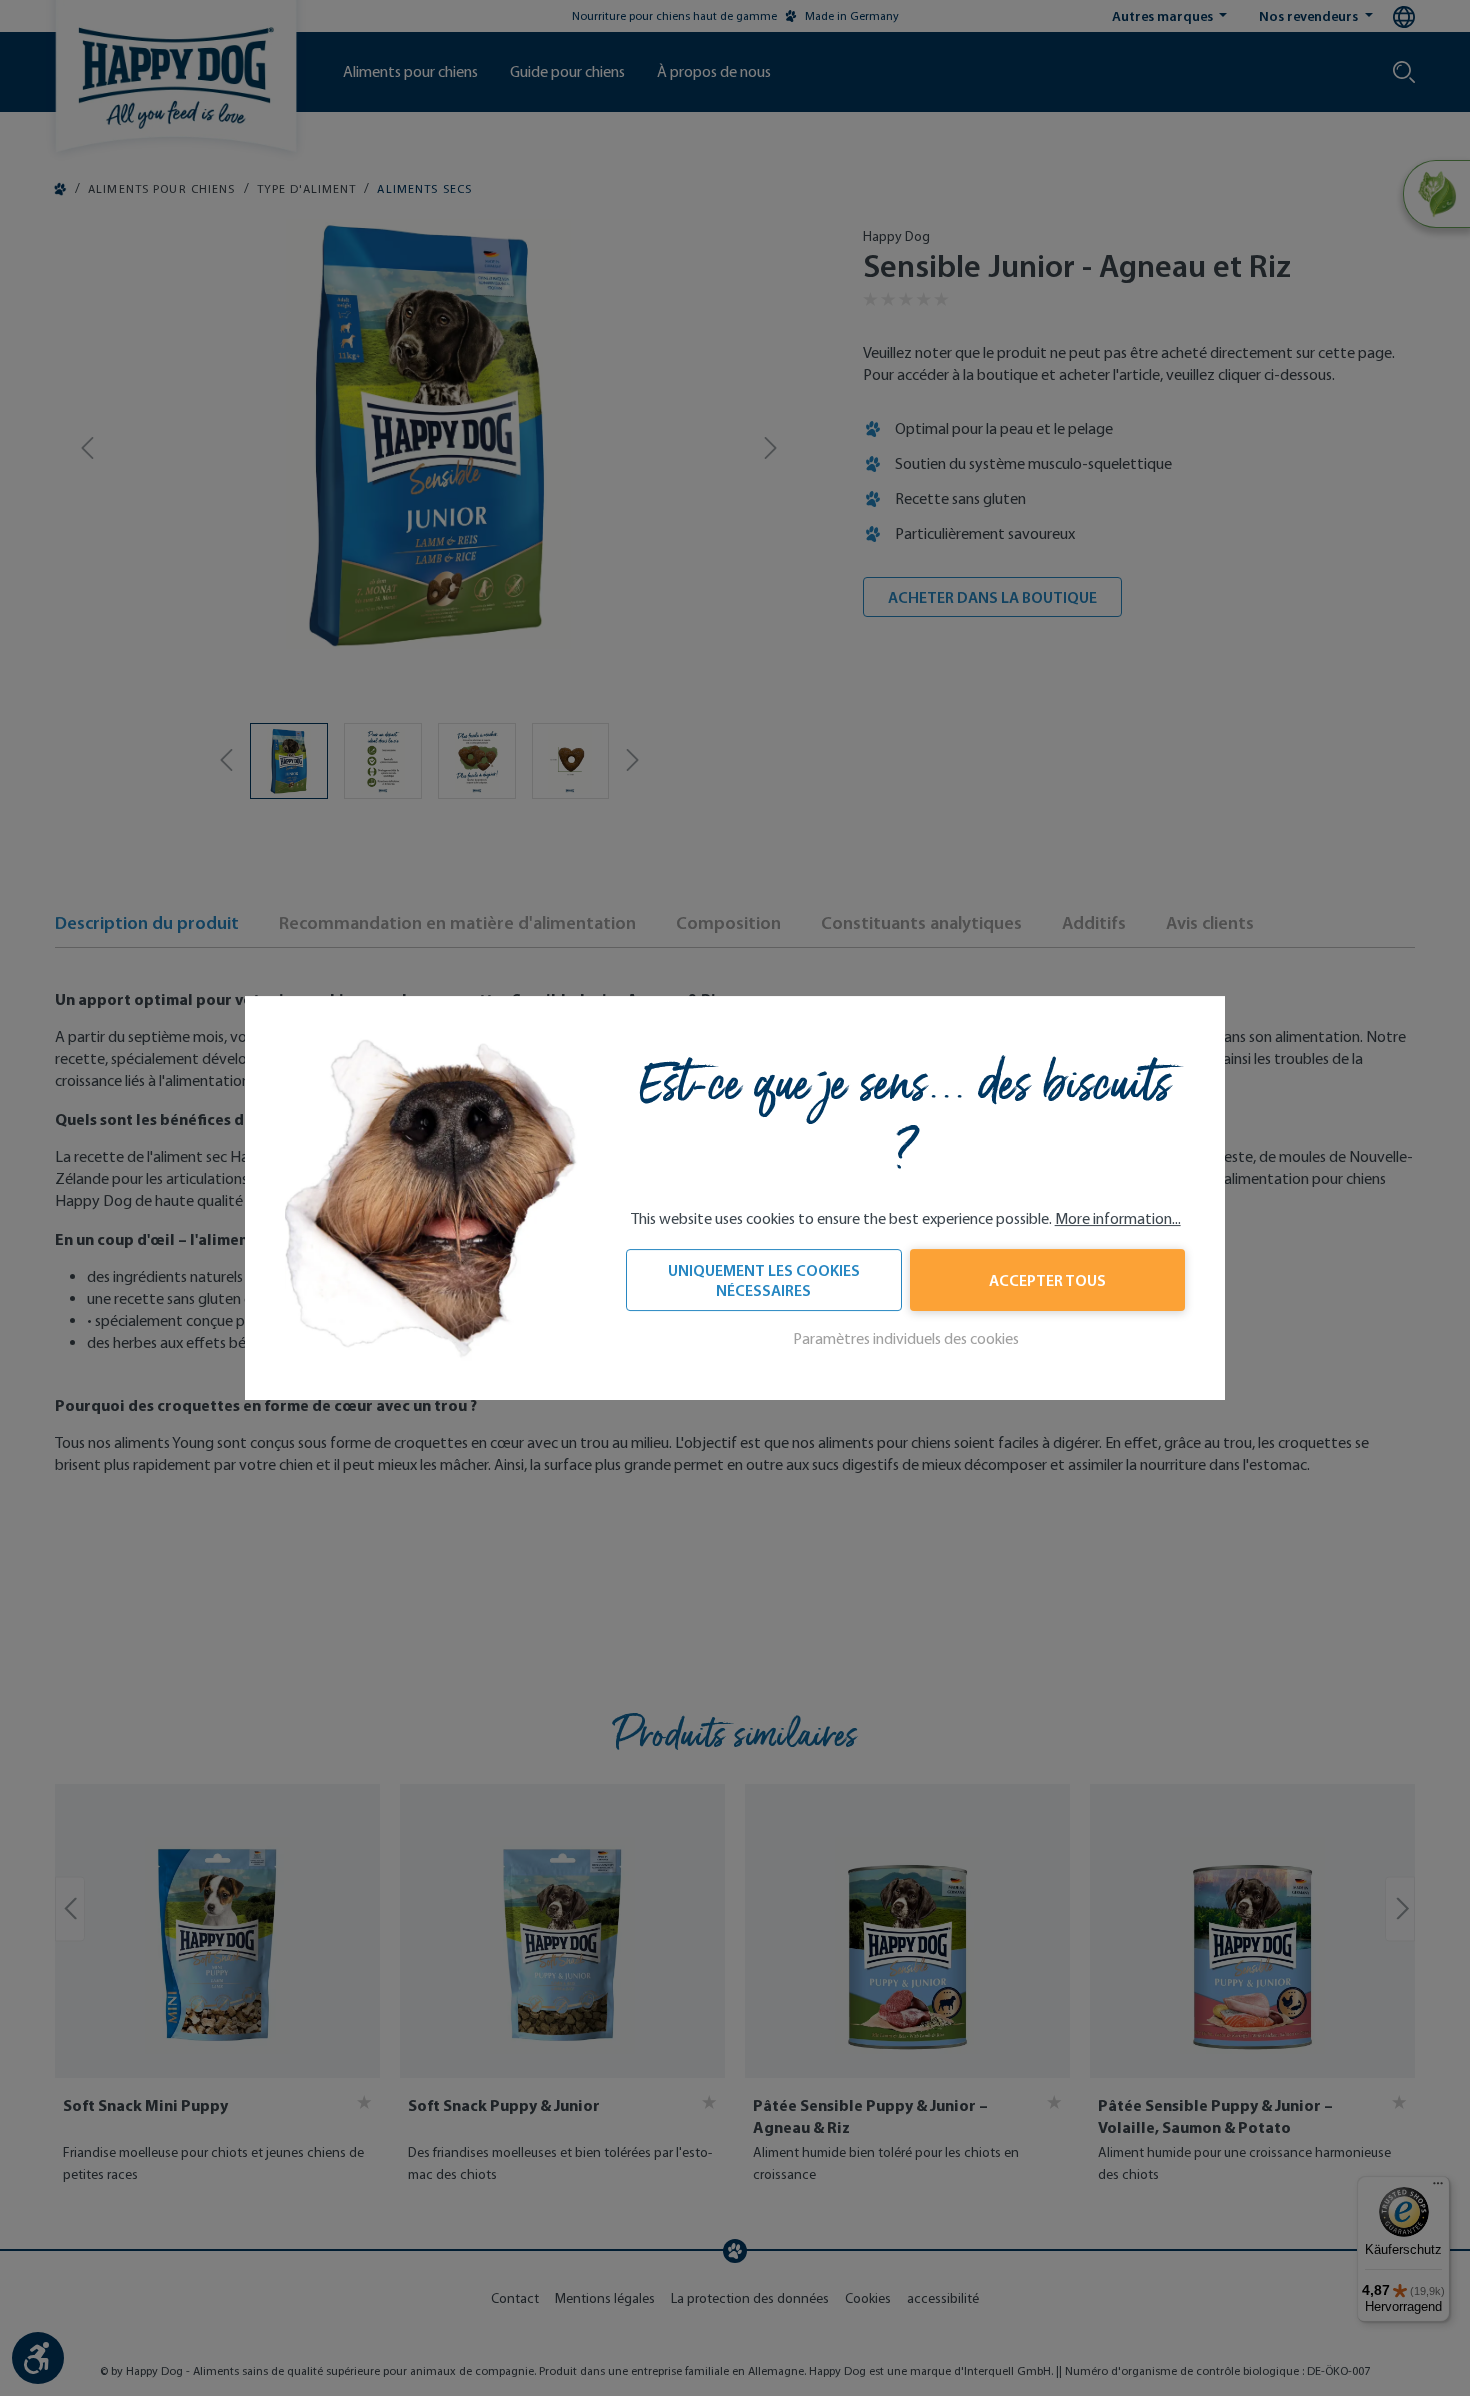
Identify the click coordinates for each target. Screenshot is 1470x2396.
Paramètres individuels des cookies (906, 1338)
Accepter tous (1047, 1280)
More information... (1118, 1218)
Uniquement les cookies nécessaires (764, 1280)
